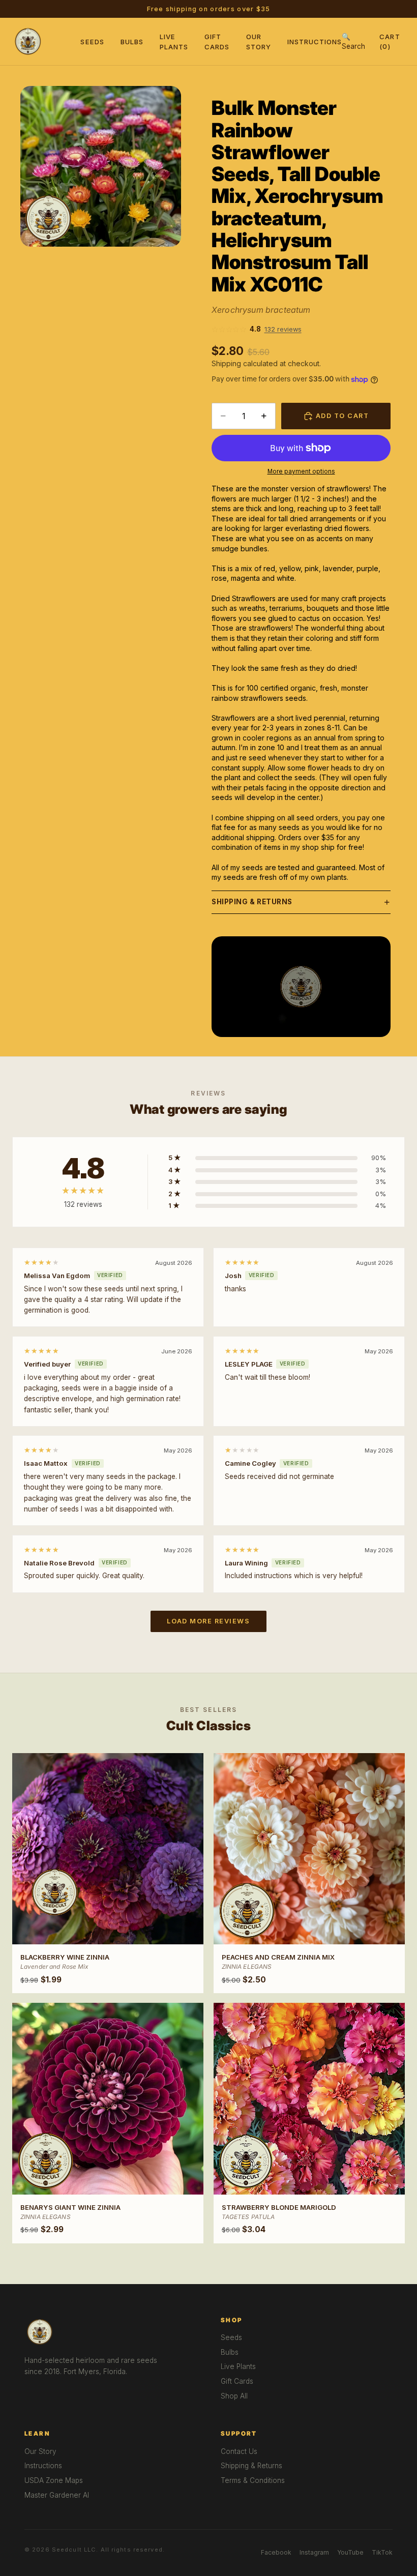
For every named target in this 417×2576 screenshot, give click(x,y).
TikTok (382, 2552)
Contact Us (239, 2451)
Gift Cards (237, 2381)
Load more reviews (208, 1621)
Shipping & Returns (252, 902)
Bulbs (132, 42)
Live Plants (238, 2366)
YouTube (350, 2552)
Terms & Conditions (253, 2480)
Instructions (315, 42)
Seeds (92, 42)
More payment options (301, 471)
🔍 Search (353, 41)
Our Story (40, 2451)
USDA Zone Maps (54, 2480)
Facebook (276, 2552)
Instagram (314, 2552)
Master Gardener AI (57, 2495)
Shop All (234, 2396)
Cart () (390, 41)
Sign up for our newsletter (272, 9)
